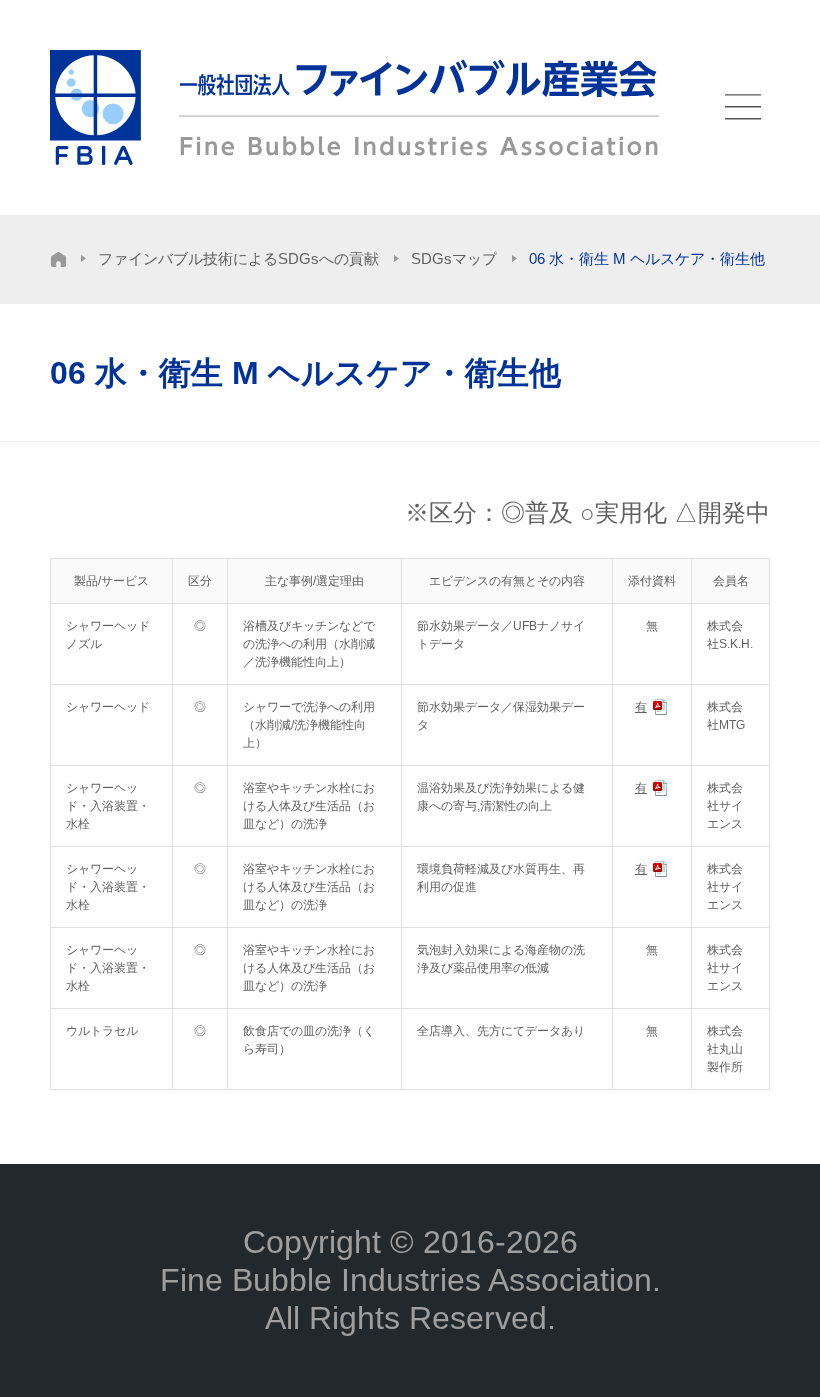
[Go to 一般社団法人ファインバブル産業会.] (58, 259)
